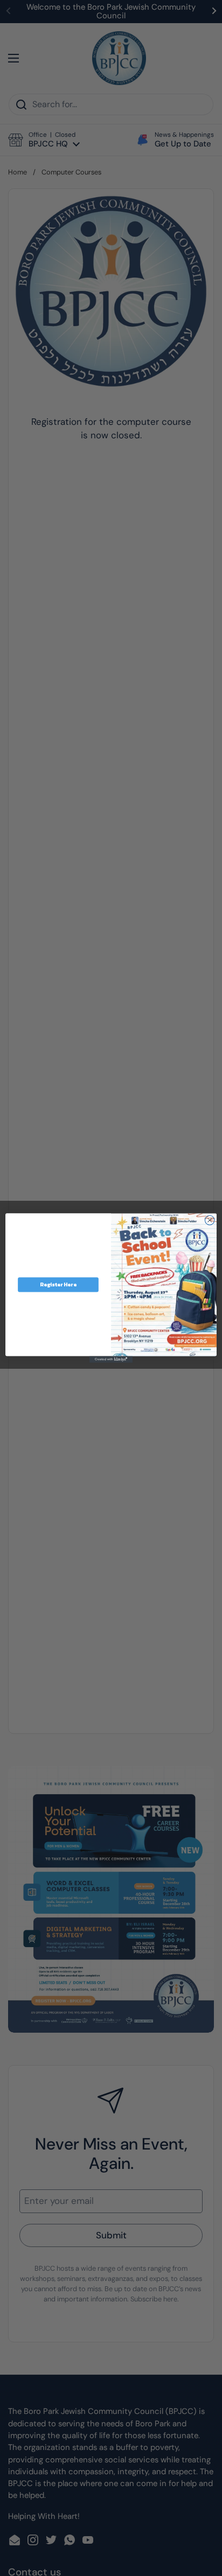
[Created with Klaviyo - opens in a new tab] (111, 1360)
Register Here (58, 1284)
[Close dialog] (210, 1220)
